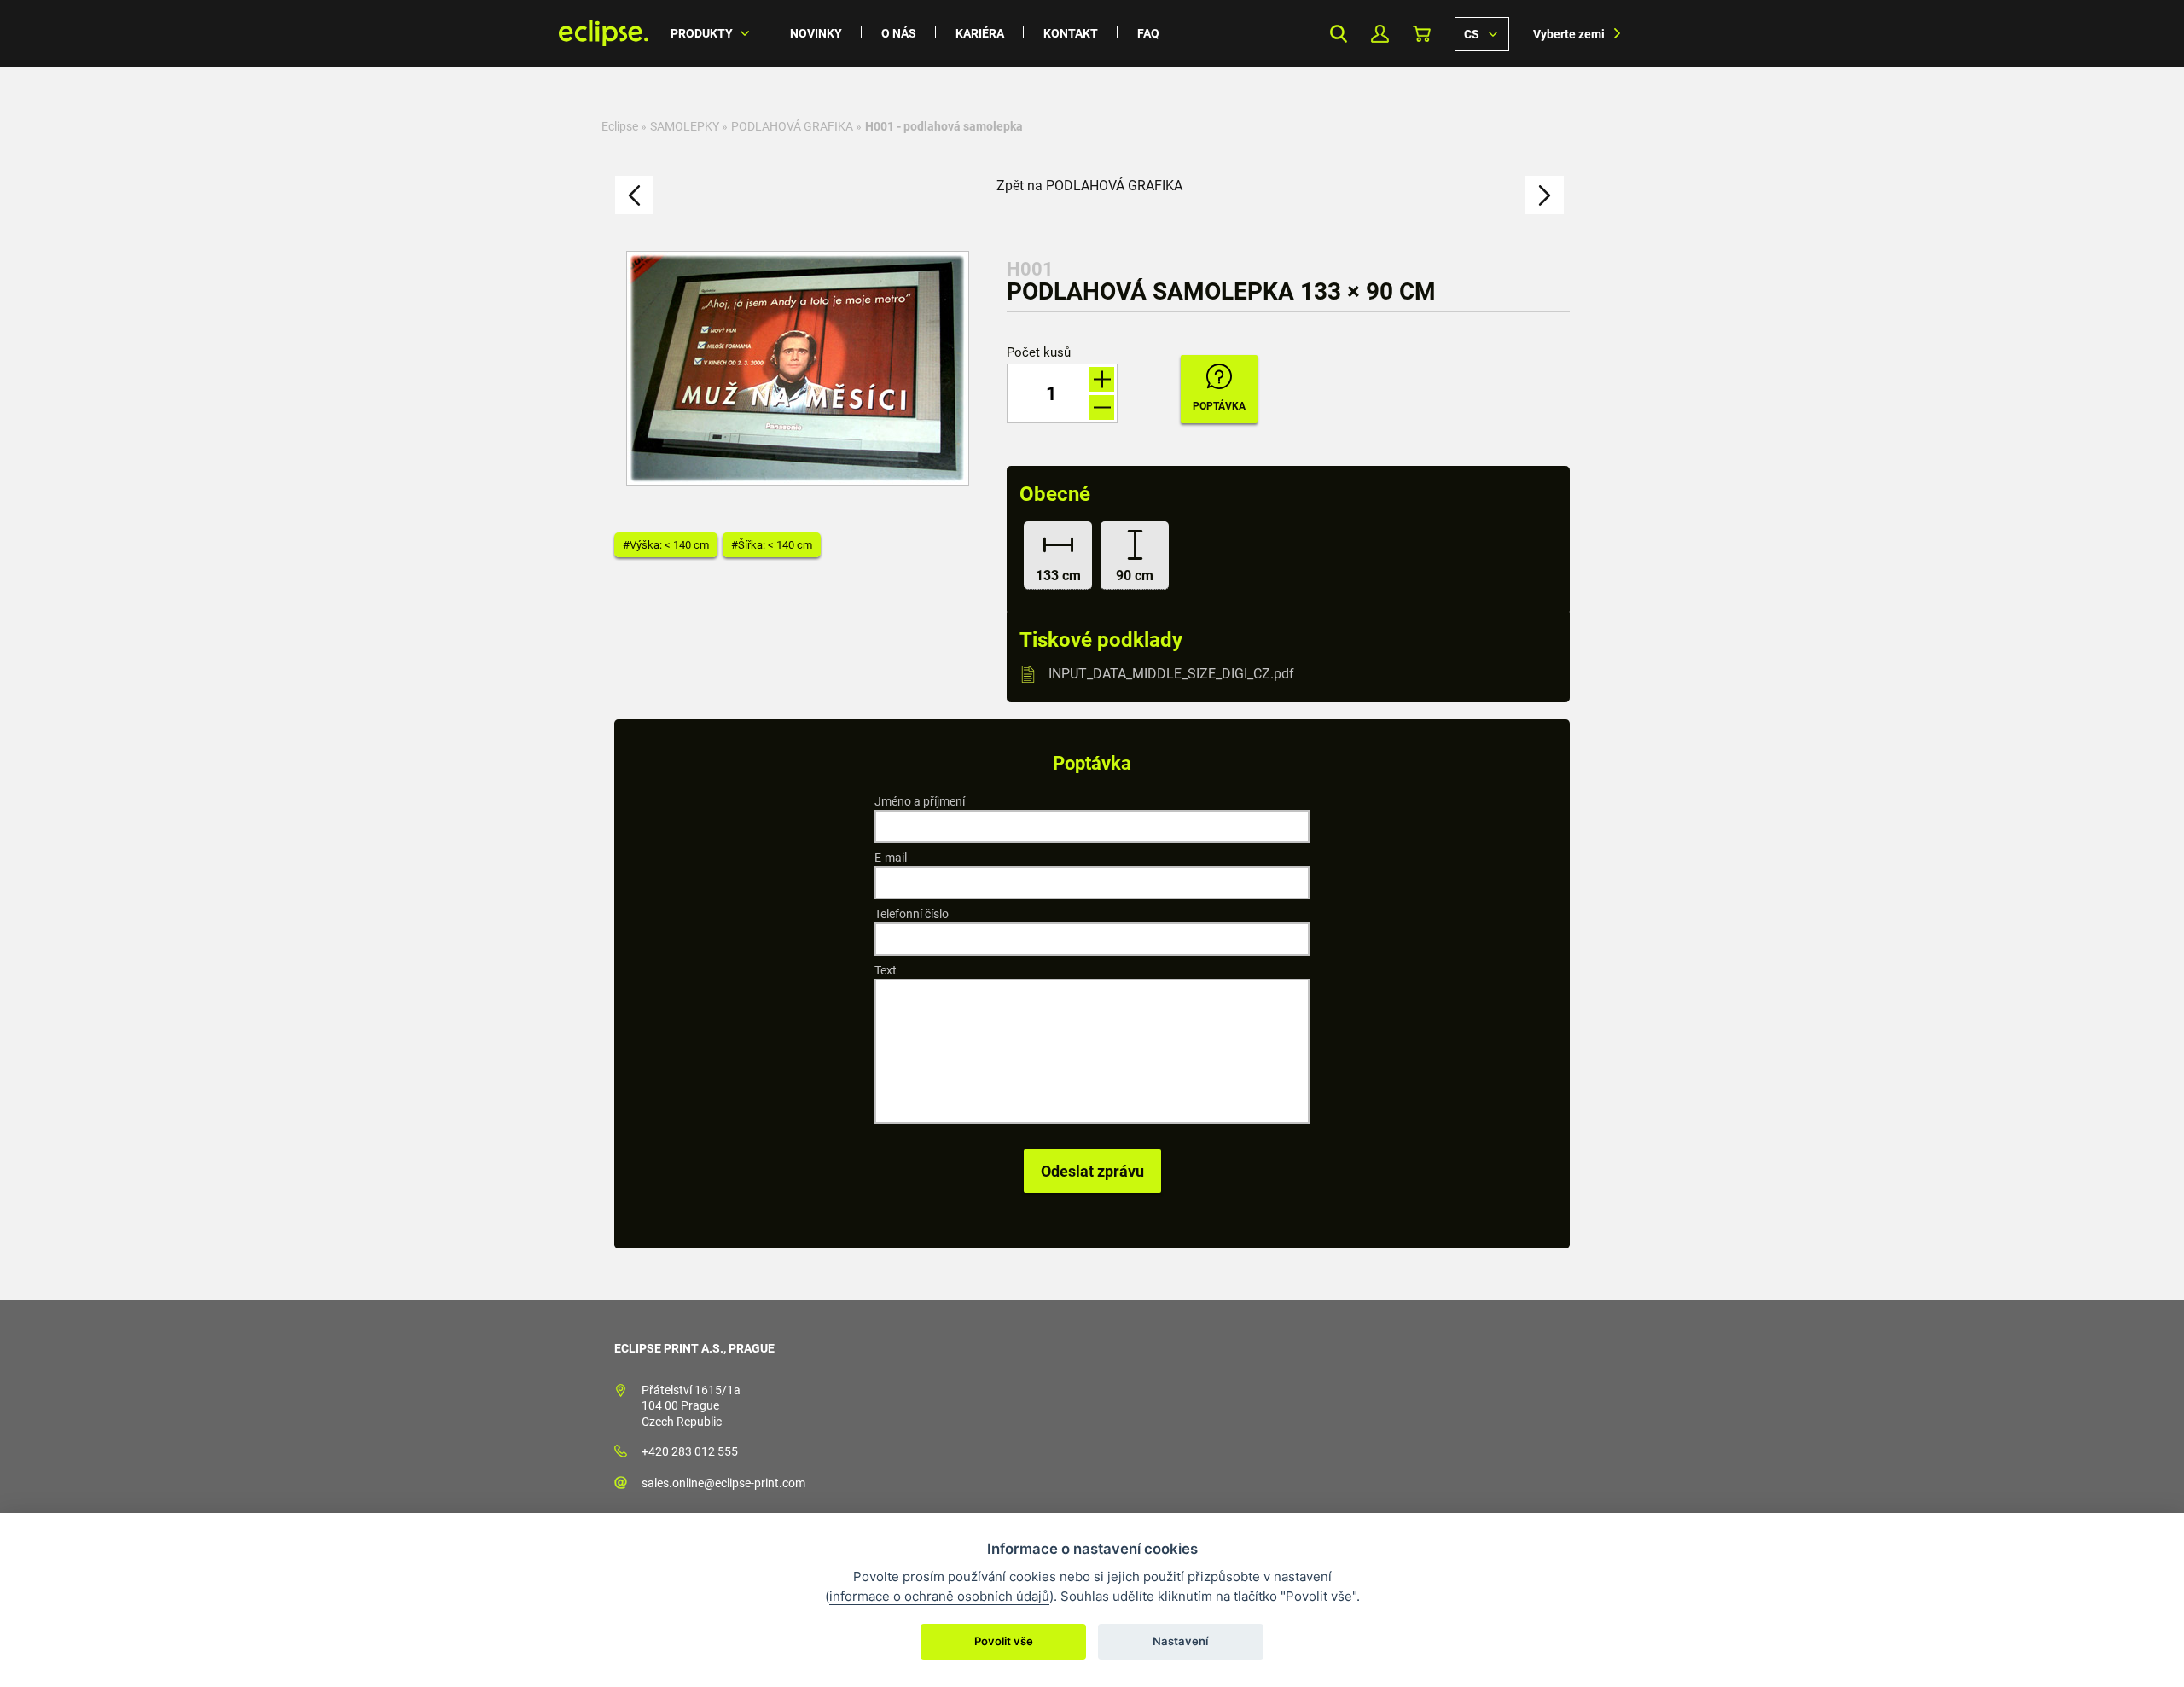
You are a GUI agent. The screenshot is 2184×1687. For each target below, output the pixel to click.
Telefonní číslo (912, 914)
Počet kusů (1039, 353)
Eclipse (620, 126)
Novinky (816, 33)
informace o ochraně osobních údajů (939, 1596)
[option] (798, 368)
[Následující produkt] (1545, 195)
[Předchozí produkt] (634, 195)
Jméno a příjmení (920, 801)
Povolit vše (1004, 1641)
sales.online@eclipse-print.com (723, 1483)
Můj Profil (1380, 34)
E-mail (891, 858)
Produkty (702, 33)
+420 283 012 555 (690, 1451)
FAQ (1148, 33)
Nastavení (1180, 1641)
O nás (899, 33)
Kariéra (980, 33)
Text (886, 970)
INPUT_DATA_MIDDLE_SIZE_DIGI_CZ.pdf (1171, 674)
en (1482, 33)
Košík (1422, 34)
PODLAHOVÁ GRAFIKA (792, 126)
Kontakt (1071, 33)
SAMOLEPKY (685, 126)
